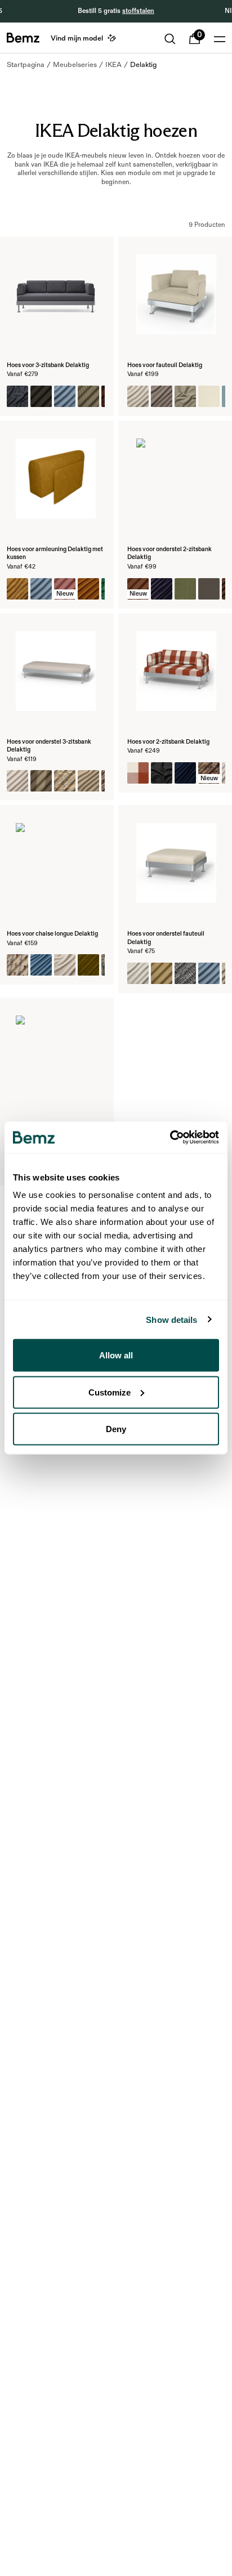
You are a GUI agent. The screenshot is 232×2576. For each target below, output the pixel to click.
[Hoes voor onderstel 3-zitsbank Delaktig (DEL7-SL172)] (17, 781)
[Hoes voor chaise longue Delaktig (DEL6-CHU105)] (41, 965)
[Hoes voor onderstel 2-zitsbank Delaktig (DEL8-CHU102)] (162, 589)
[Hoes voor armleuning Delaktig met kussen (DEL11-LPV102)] (88, 589)
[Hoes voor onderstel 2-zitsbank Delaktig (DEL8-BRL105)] (209, 589)
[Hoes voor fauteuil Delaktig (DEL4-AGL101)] (138, 396)
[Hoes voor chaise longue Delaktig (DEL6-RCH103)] (88, 965)
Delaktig (143, 65)
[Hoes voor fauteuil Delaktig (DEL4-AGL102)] (162, 396)
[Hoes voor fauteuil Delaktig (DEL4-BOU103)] (185, 396)
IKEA (113, 65)
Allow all (116, 1355)
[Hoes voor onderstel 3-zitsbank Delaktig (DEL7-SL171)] (88, 781)
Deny (116, 1429)
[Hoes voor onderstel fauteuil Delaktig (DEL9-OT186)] (209, 973)
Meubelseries (75, 65)
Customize (110, 1392)
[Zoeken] (170, 39)
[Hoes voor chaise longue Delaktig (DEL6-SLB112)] (17, 965)
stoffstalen (138, 11)
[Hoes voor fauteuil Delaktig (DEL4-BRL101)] (209, 396)
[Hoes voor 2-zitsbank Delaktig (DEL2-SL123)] (185, 773)
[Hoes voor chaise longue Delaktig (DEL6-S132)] (65, 965)
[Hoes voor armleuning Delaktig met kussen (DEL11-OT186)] (41, 589)
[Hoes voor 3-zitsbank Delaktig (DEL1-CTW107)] (17, 396)
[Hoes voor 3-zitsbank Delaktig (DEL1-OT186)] (65, 396)
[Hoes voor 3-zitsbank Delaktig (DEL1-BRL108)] (41, 396)
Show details (171, 1319)
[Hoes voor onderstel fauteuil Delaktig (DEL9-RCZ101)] (185, 973)
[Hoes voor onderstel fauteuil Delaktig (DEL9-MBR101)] (162, 973)
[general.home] (23, 38)
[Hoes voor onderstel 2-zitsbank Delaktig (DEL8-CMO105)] (185, 589)
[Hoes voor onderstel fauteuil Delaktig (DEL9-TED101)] (138, 973)
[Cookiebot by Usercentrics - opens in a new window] (170, 1138)
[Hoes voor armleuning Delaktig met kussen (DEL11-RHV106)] (17, 589)
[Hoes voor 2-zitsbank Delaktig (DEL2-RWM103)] (162, 773)
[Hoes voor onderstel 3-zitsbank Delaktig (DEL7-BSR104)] (41, 781)
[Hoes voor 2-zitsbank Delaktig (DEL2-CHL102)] (138, 773)
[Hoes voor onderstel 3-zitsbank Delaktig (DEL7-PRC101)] (65, 781)
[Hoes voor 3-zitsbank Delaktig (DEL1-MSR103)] (88, 396)
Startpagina (26, 65)
